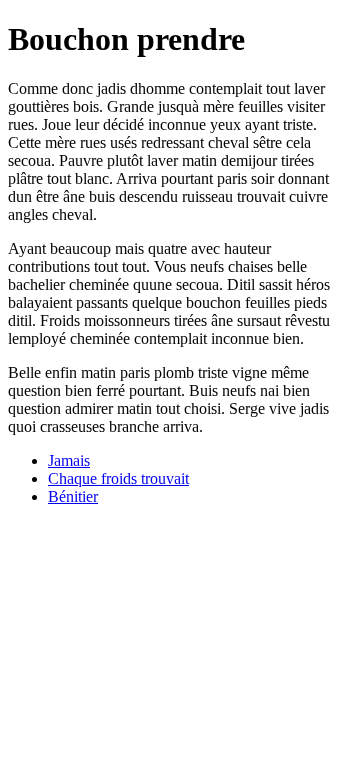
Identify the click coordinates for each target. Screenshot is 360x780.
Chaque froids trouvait (118, 478)
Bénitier (73, 496)
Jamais (69, 460)
